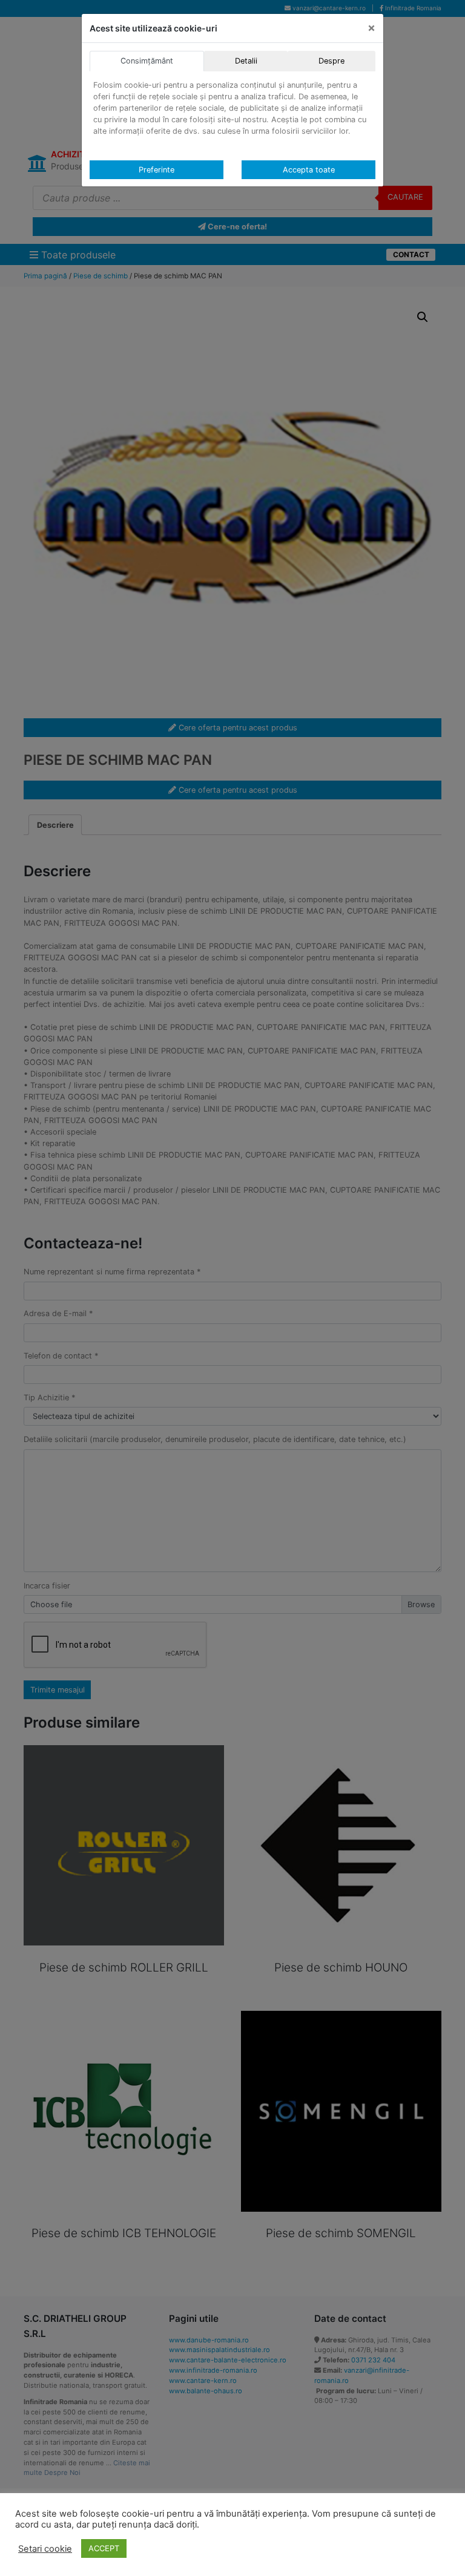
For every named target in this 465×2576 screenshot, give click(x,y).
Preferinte (157, 170)
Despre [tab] (331, 61)
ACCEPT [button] (104, 2548)
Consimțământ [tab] (147, 61)
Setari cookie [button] (45, 2549)
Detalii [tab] (246, 61)
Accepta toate (309, 170)
